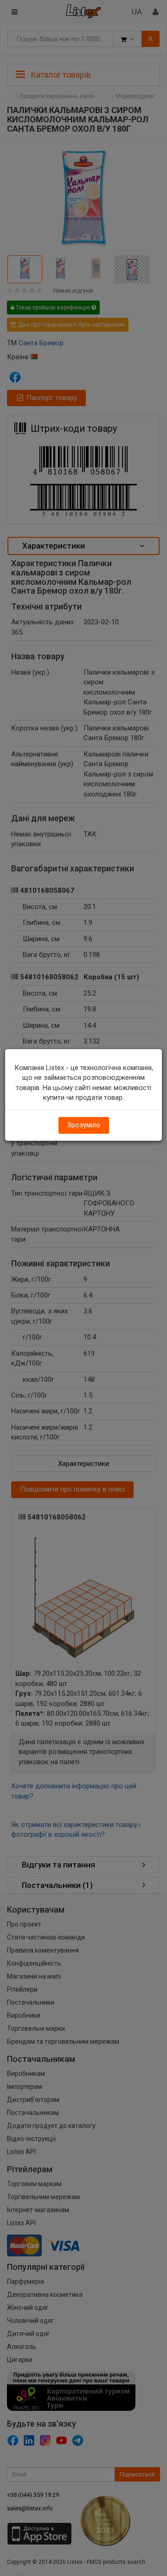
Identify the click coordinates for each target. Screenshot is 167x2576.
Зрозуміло (84, 1125)
